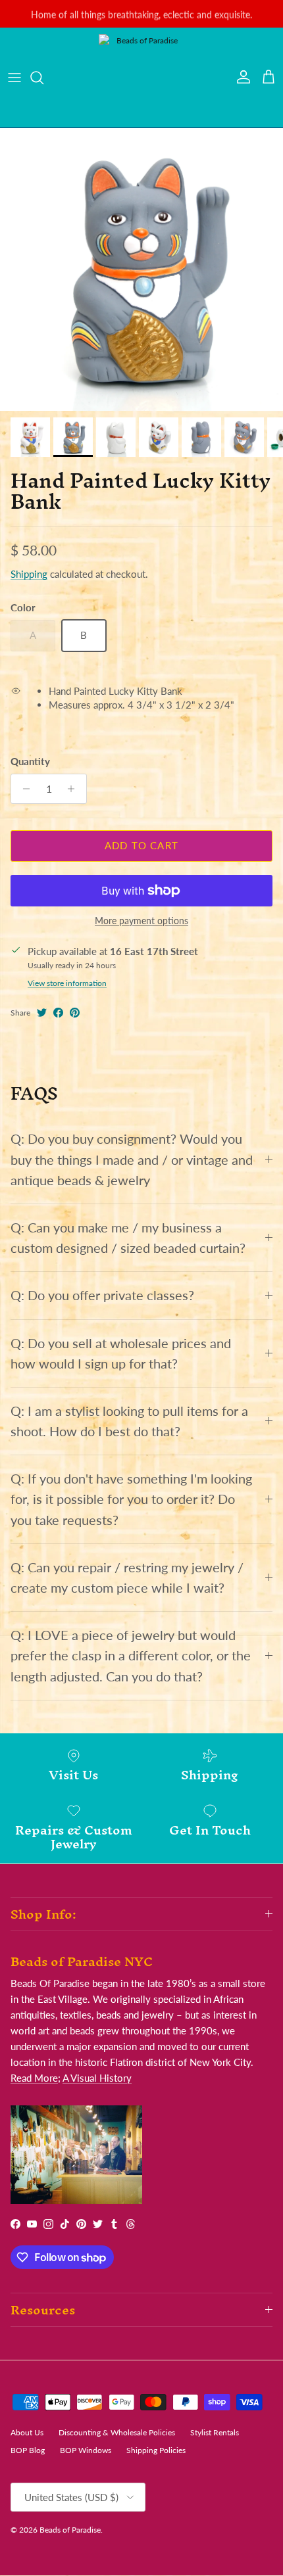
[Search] (43, 78)
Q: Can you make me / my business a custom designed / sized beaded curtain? (128, 1238)
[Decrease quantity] (23, 789)
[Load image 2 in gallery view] (141, 269)
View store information (67, 983)
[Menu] (14, 78)
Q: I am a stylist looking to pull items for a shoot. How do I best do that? (129, 1421)
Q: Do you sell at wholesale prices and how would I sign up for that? (121, 1353)
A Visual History (97, 2078)
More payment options (141, 921)
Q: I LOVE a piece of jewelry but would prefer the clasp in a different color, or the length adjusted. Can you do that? (131, 1655)
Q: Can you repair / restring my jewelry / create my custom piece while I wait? (127, 1578)
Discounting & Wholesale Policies (117, 2432)
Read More (34, 2078)
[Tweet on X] (42, 1013)
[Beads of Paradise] (141, 78)
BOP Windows (86, 2450)
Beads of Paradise (70, 2530)
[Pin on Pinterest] (75, 1013)
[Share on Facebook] (58, 1013)
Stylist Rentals (215, 2432)
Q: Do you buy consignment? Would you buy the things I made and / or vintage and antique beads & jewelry (132, 1159)
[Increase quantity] (75, 789)
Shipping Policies (156, 2450)
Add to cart (141, 845)
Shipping (29, 574)
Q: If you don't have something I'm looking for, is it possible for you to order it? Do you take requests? (131, 1499)
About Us (27, 2432)
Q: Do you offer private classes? (102, 1295)
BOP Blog (28, 2450)
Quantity (30, 761)
